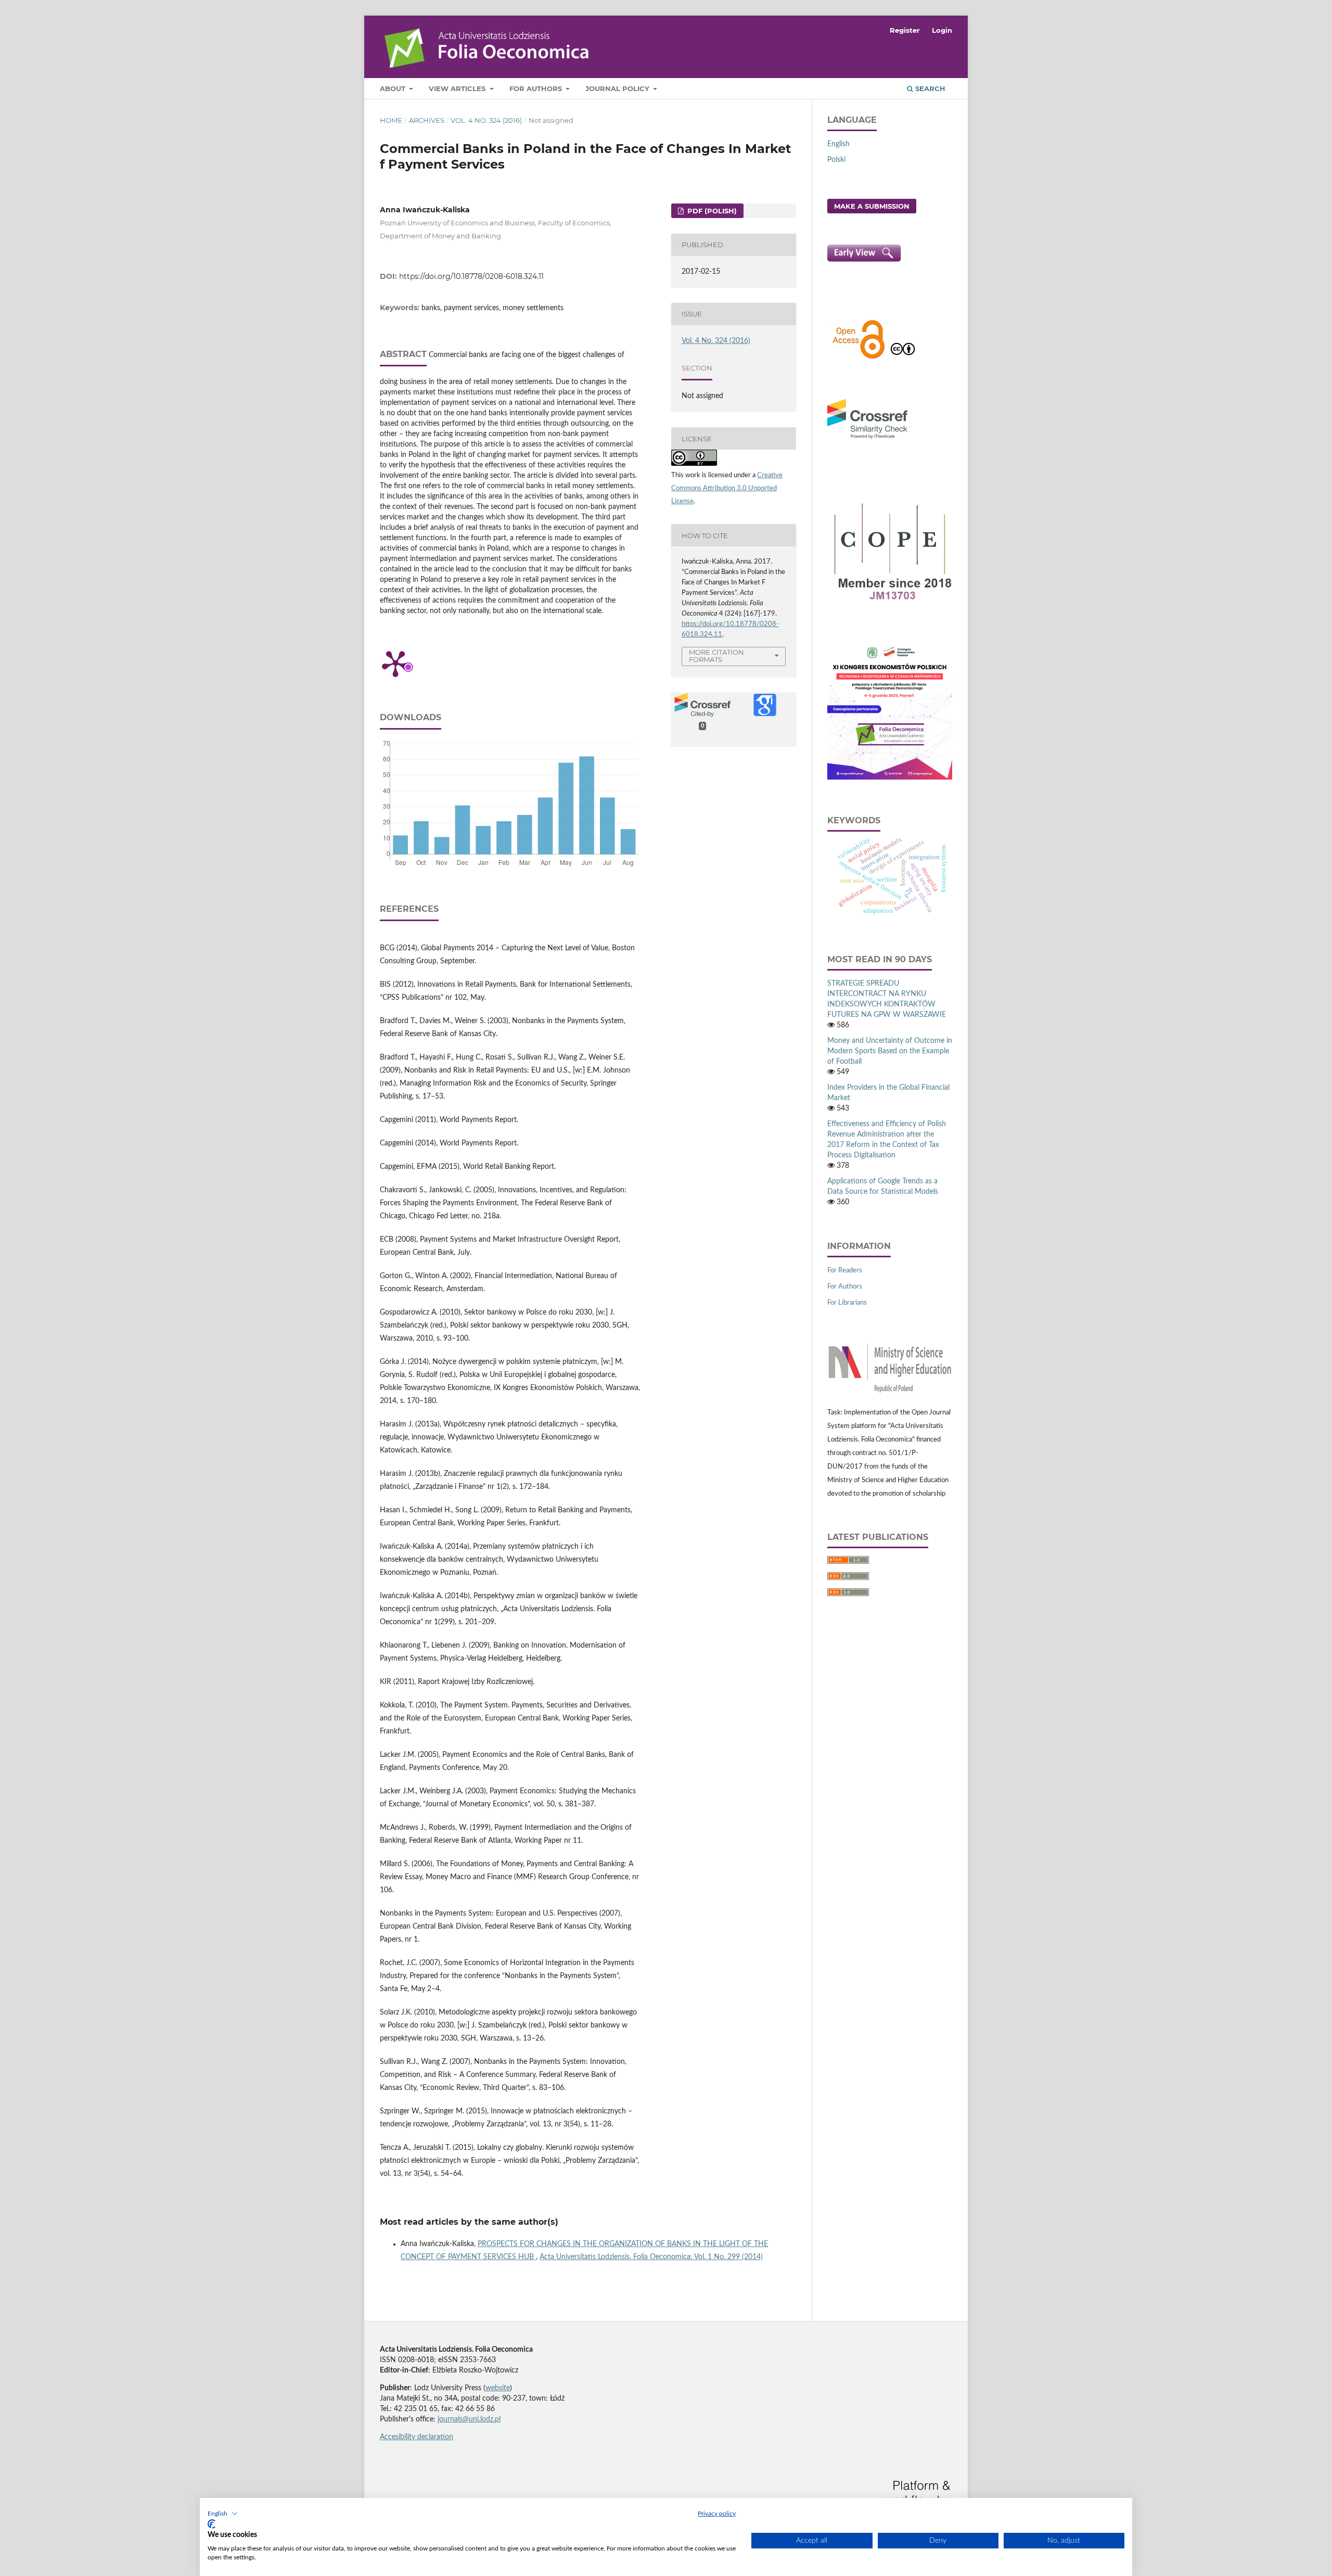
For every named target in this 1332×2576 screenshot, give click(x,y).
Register (905, 30)
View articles (458, 88)
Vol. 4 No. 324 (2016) (486, 120)
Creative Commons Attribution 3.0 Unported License (727, 488)
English (838, 144)
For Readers (845, 1271)
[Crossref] (867, 440)
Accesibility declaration (417, 2437)
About (394, 88)
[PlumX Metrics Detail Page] (395, 663)
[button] (223, 2514)
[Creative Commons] (903, 358)
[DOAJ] (859, 358)
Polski (836, 160)
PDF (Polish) (711, 211)
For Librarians (847, 1303)
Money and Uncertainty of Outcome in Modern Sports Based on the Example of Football (890, 1051)
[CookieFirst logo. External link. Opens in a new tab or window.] (212, 2524)
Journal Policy (618, 88)
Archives (427, 120)
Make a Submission (872, 206)
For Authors (537, 88)
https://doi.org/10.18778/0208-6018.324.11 (471, 276)
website (498, 2388)
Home (391, 120)
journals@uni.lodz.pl (469, 2419)
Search (929, 88)
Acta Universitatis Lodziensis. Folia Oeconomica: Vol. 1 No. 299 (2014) (651, 2257)
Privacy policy (717, 2514)
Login (942, 30)
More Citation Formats (716, 656)
